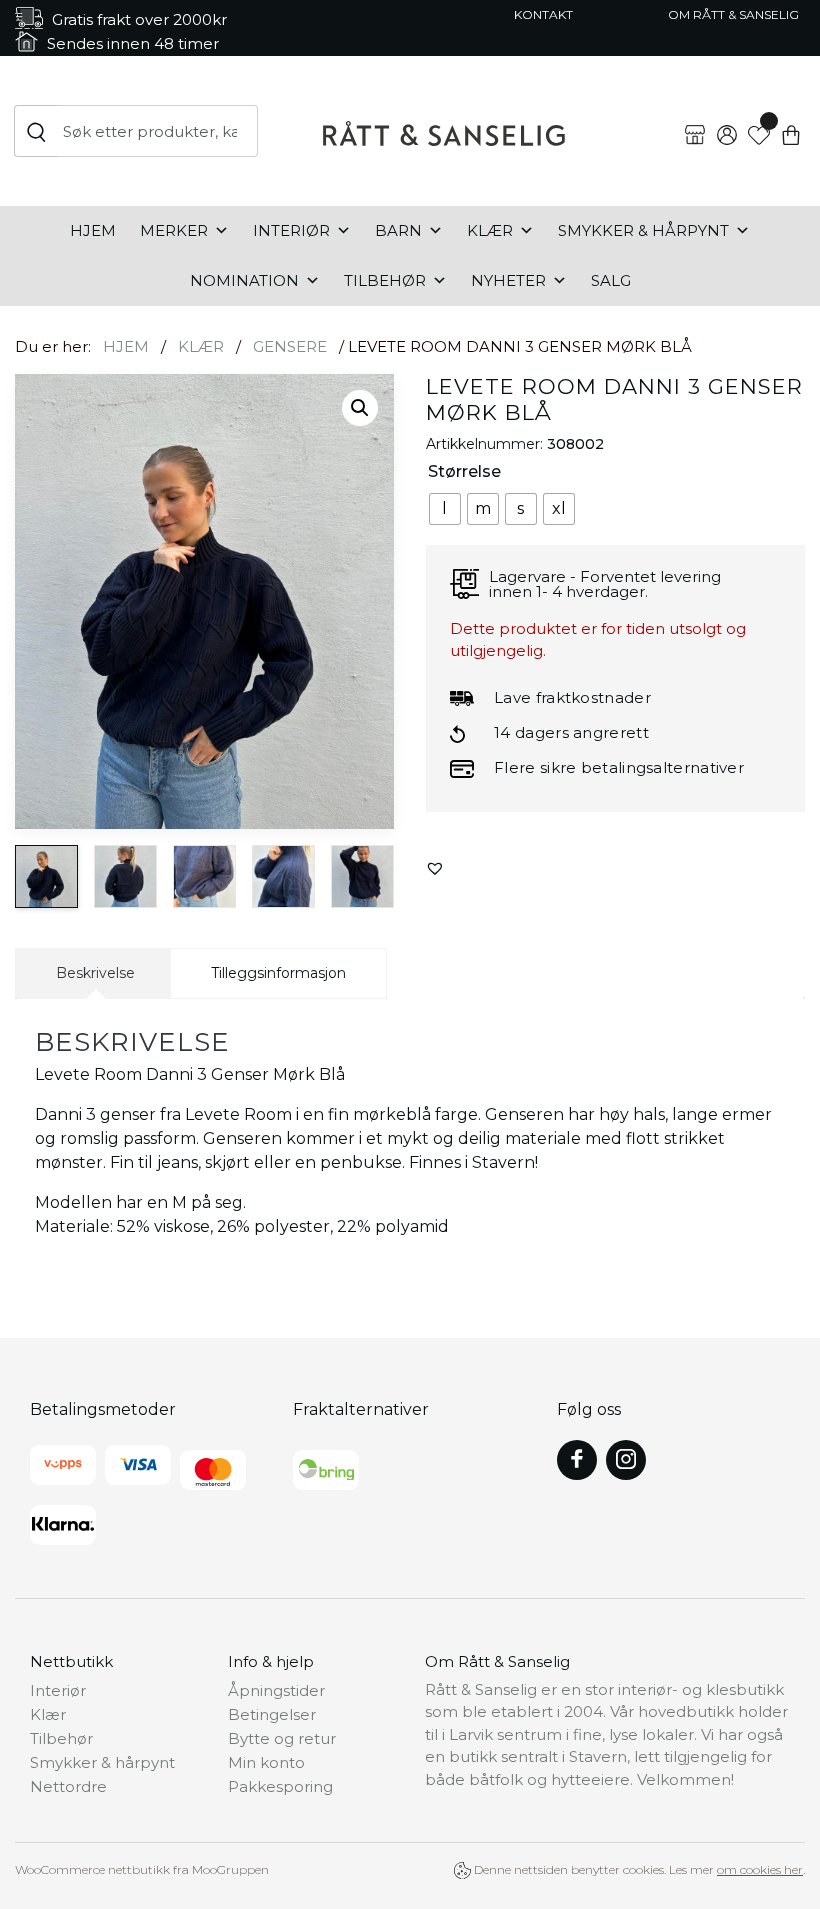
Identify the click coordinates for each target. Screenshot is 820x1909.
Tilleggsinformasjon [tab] (278, 973)
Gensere (290, 346)
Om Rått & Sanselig (733, 14)
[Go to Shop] (695, 119)
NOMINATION (244, 280)
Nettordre (68, 1786)
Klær (490, 230)
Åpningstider (276, 1690)
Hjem (93, 230)
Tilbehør (385, 280)
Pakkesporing (280, 1786)
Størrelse (464, 471)
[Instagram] (626, 1460)
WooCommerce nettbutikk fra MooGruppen (142, 1869)
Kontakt (543, 14)
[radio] (445, 509)
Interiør (291, 230)
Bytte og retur (282, 1738)
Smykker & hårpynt (643, 230)
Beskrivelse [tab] (95, 973)
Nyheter (508, 280)
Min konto (266, 1762)
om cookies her (760, 1869)
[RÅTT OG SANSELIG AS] (444, 131)
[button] (360, 408)
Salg (611, 280)
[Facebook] (577, 1460)
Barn (398, 230)
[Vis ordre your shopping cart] (791, 119)
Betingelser (272, 1714)
